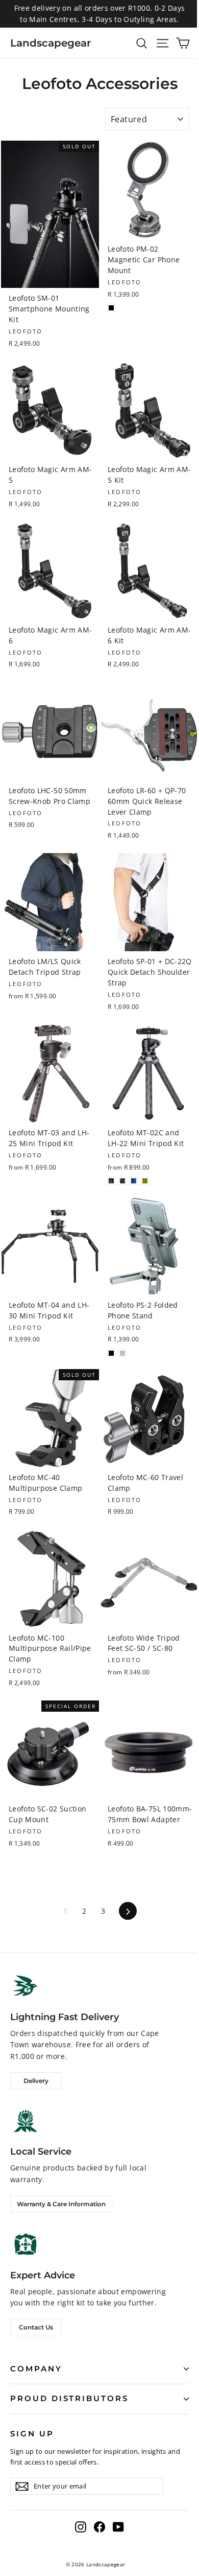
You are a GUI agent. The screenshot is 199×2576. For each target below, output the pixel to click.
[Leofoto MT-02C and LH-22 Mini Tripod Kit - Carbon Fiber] (111, 1181)
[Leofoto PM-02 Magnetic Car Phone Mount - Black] (111, 308)
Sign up (32, 2434)
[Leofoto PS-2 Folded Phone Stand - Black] (111, 1353)
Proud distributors (69, 2399)
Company (36, 2369)
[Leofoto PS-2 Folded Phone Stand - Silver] (122, 1353)
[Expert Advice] (26, 2244)
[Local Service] (26, 2121)
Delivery (36, 2081)
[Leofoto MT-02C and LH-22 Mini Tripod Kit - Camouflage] (122, 1181)
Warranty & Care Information (61, 2204)
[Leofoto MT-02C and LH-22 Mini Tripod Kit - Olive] (145, 1181)
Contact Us (36, 2327)
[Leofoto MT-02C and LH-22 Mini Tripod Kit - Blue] (134, 1181)
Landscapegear (51, 43)
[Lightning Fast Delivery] (26, 1986)
